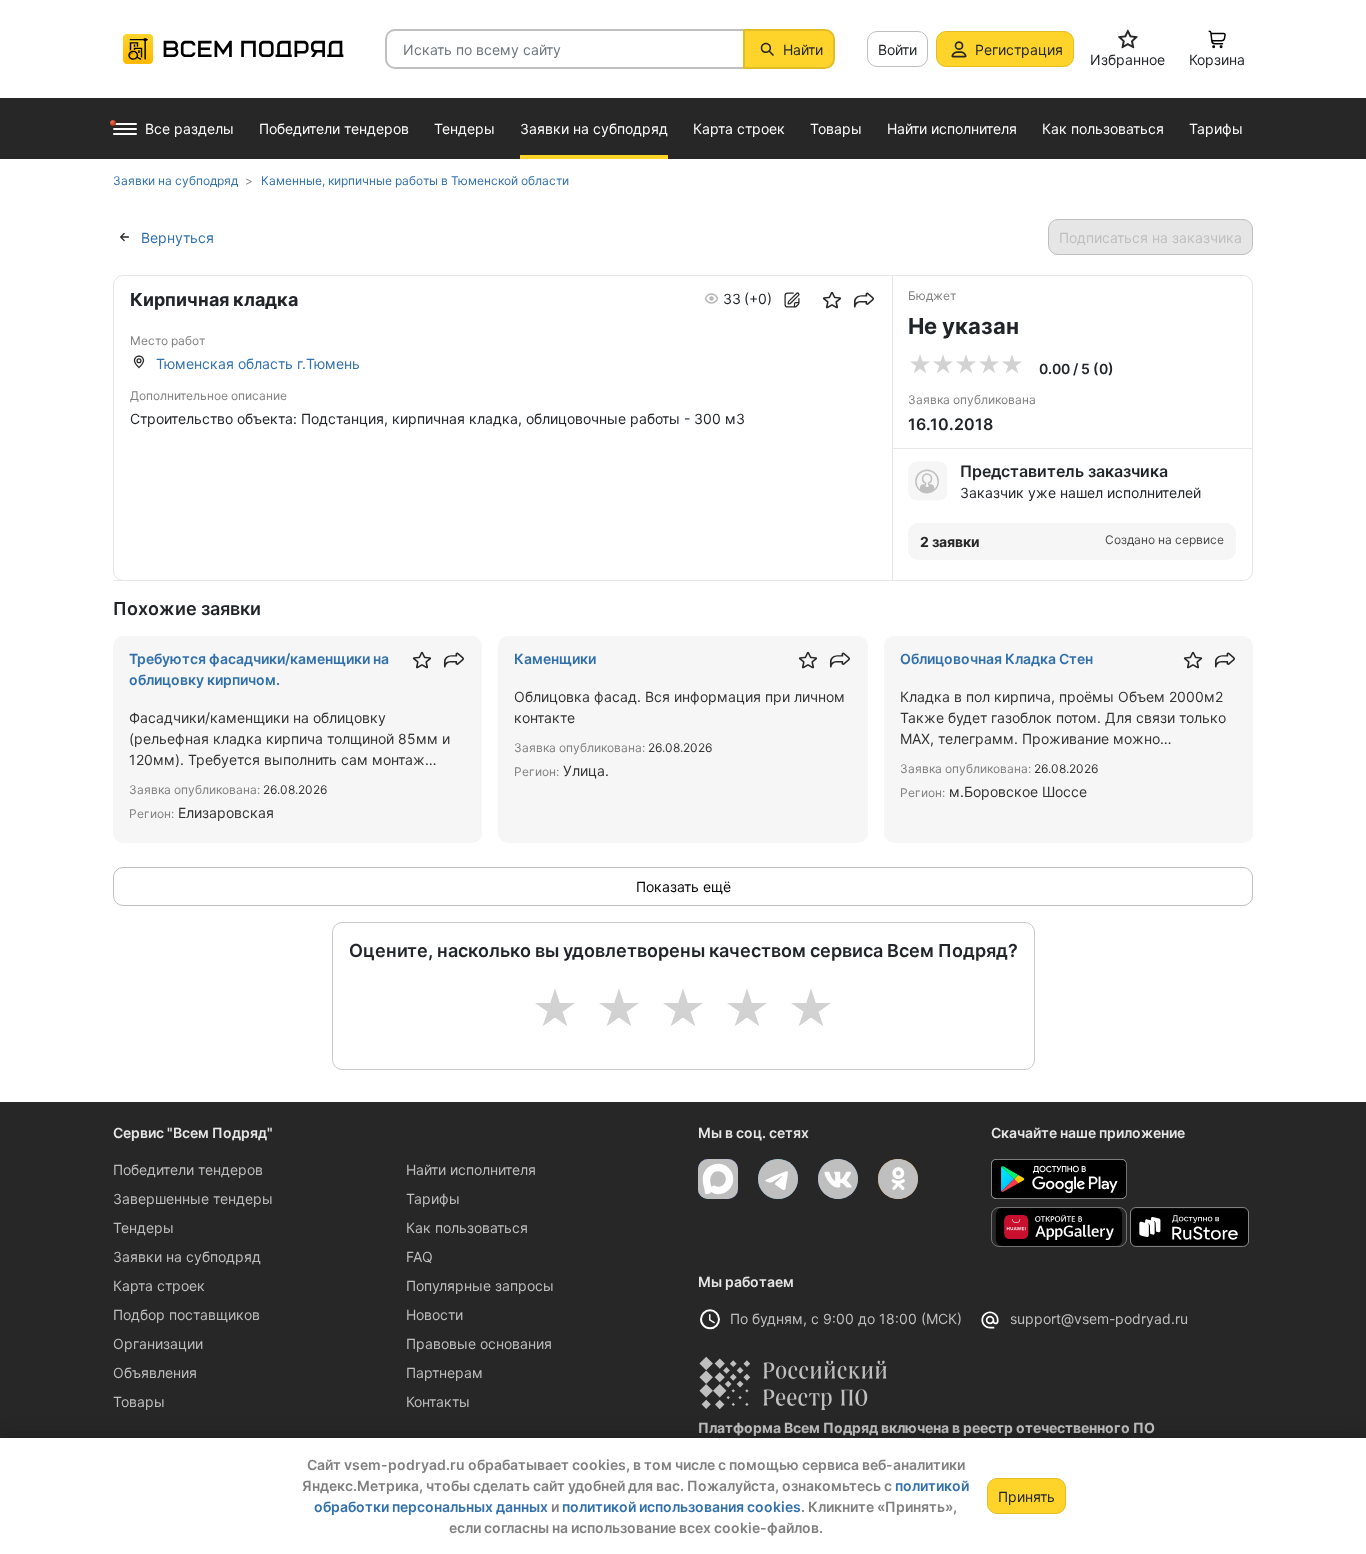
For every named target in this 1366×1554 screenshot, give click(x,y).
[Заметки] (792, 300)
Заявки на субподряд (187, 1256)
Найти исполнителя (471, 1169)
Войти (897, 49)
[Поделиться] (864, 300)
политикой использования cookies (681, 1506)
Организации (158, 1343)
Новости (434, 1314)
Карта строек (159, 1285)
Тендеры (143, 1227)
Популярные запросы (480, 1285)
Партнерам (444, 1372)
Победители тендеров (188, 1169)
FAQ (419, 1256)
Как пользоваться (467, 1227)
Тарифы (433, 1198)
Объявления (155, 1372)
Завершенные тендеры (193, 1198)
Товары (139, 1401)
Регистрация (1019, 49)
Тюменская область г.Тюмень (258, 363)
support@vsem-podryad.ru (1099, 1318)
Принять (1026, 1496)
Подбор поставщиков (186, 1314)
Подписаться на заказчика (1150, 237)
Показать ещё (683, 886)
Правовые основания (479, 1343)
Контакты (438, 1401)
